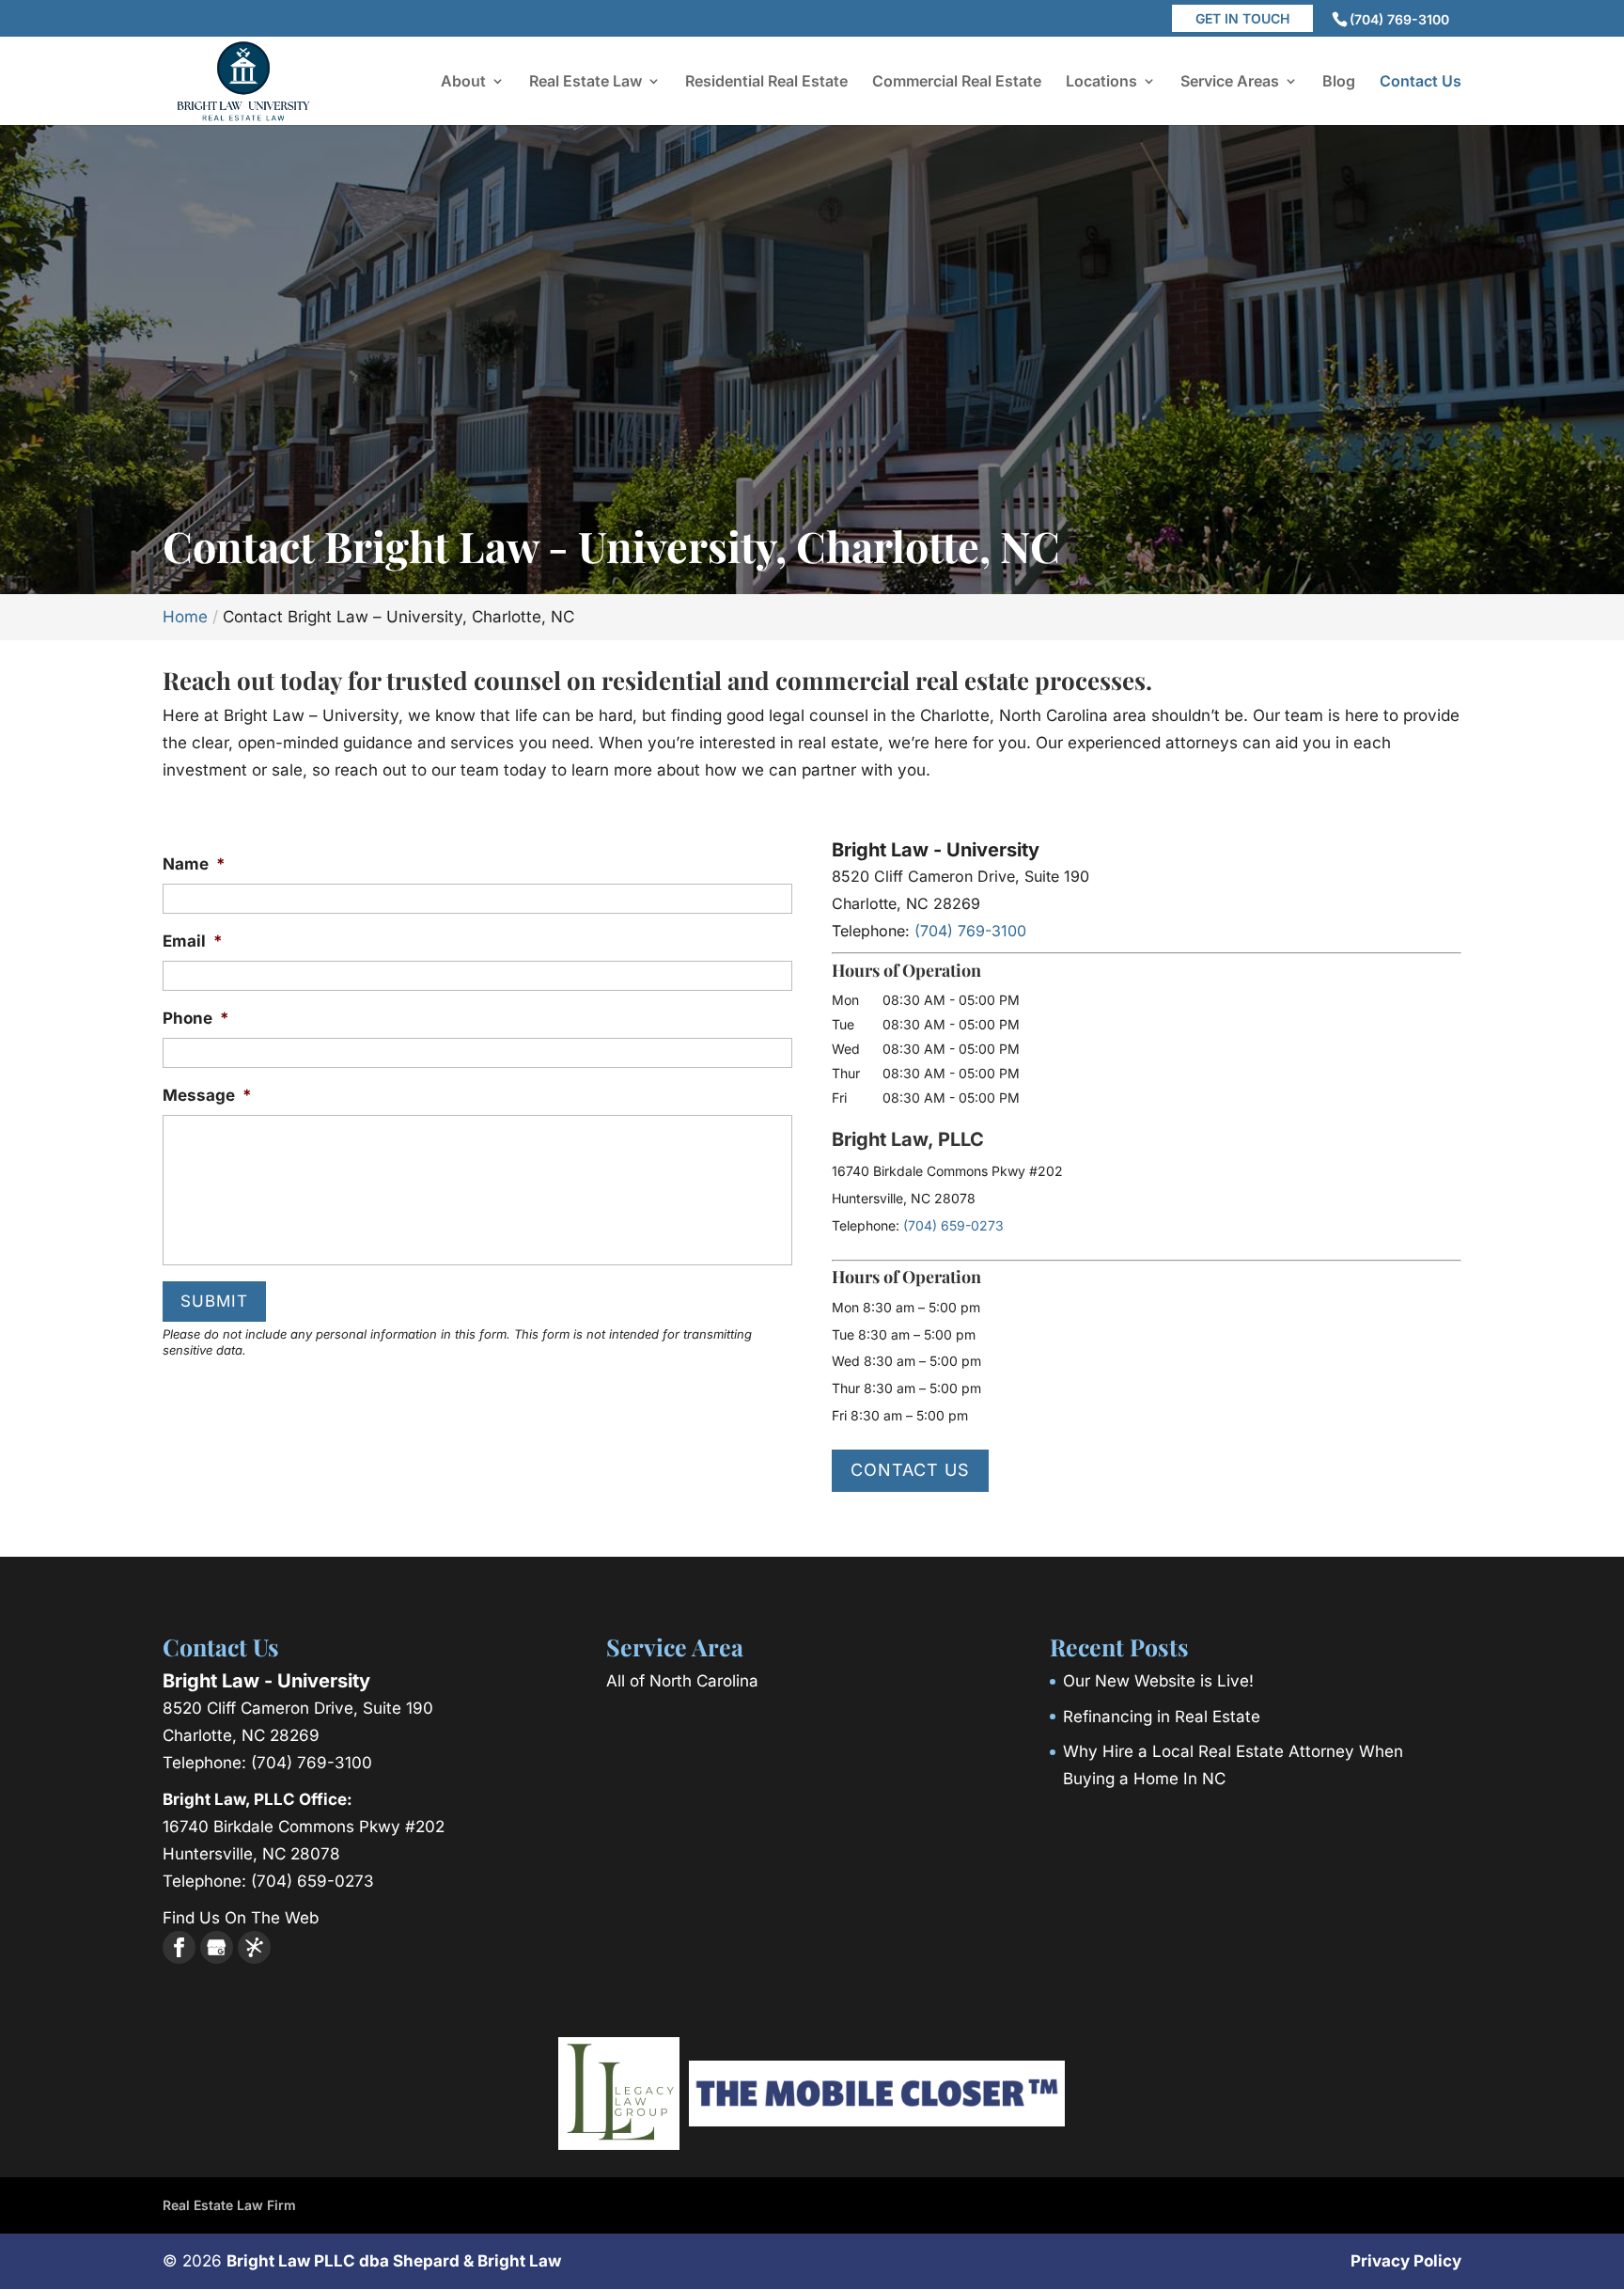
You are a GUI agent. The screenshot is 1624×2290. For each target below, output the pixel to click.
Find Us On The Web (241, 1918)
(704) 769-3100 (1399, 19)
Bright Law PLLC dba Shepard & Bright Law (394, 2261)
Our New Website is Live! (1158, 1681)
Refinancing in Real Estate (1162, 1717)
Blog (1339, 82)
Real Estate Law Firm (229, 2205)
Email (193, 941)
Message (207, 1095)
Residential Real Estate (766, 82)
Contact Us (1421, 82)
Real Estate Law (586, 82)
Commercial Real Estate (957, 82)
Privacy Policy (1406, 2261)
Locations (1101, 82)
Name (194, 864)
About (463, 82)
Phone (196, 1018)
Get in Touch (1242, 18)
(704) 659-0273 (953, 1225)
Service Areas (1230, 82)
